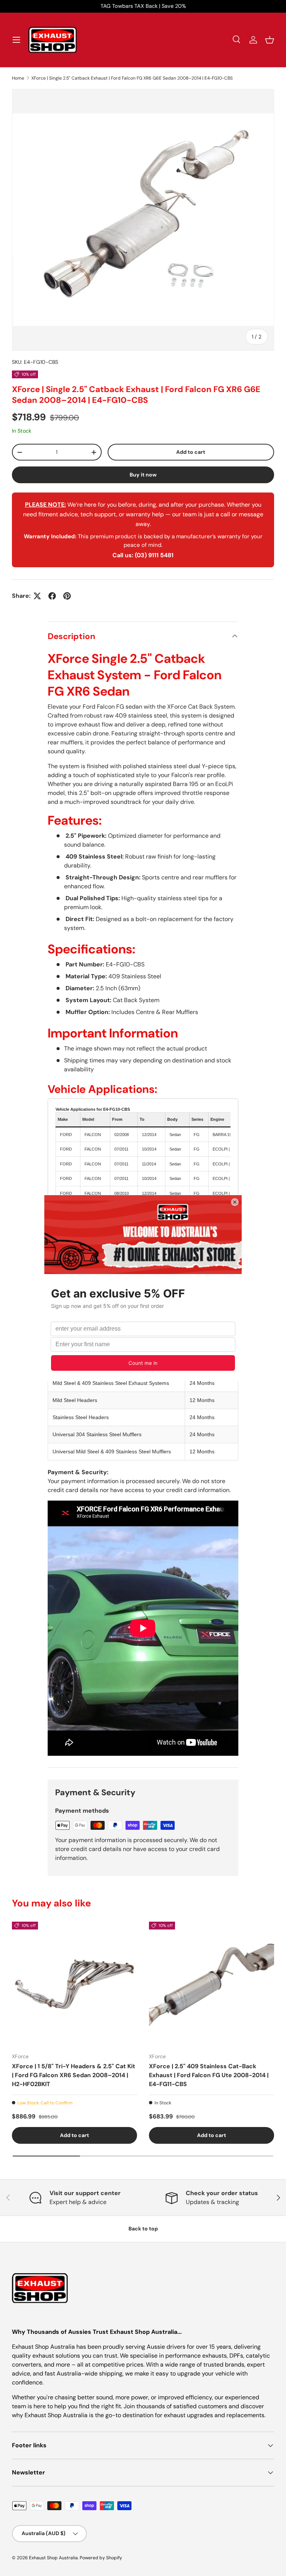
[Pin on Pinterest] (67, 596)
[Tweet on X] (37, 596)
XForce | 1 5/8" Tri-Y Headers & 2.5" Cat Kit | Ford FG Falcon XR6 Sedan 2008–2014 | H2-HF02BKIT (74, 2075)
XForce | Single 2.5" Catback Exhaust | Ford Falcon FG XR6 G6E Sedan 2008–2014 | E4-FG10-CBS (132, 78)
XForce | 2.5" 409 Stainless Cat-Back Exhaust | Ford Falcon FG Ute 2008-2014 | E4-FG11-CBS (209, 2075)
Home (18, 78)
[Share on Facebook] (52, 596)
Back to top (143, 2229)
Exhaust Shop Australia (53, 2558)
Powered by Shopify (101, 2558)
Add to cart (191, 452)
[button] (270, 40)
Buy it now (143, 475)
